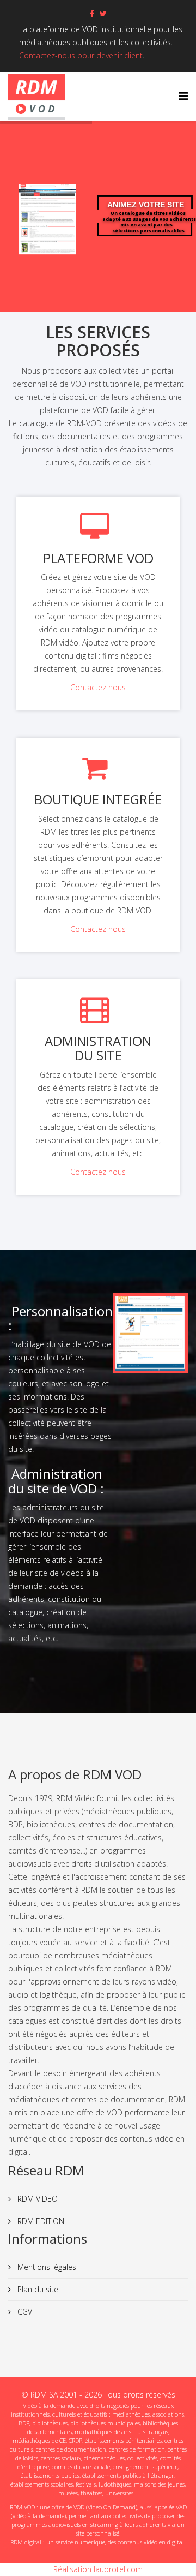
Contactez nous (98, 687)
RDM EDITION (40, 2221)
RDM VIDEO (36, 2199)
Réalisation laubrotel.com (98, 2569)
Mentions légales (46, 2267)
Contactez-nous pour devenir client (81, 55)
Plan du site (37, 2289)
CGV (24, 2312)
